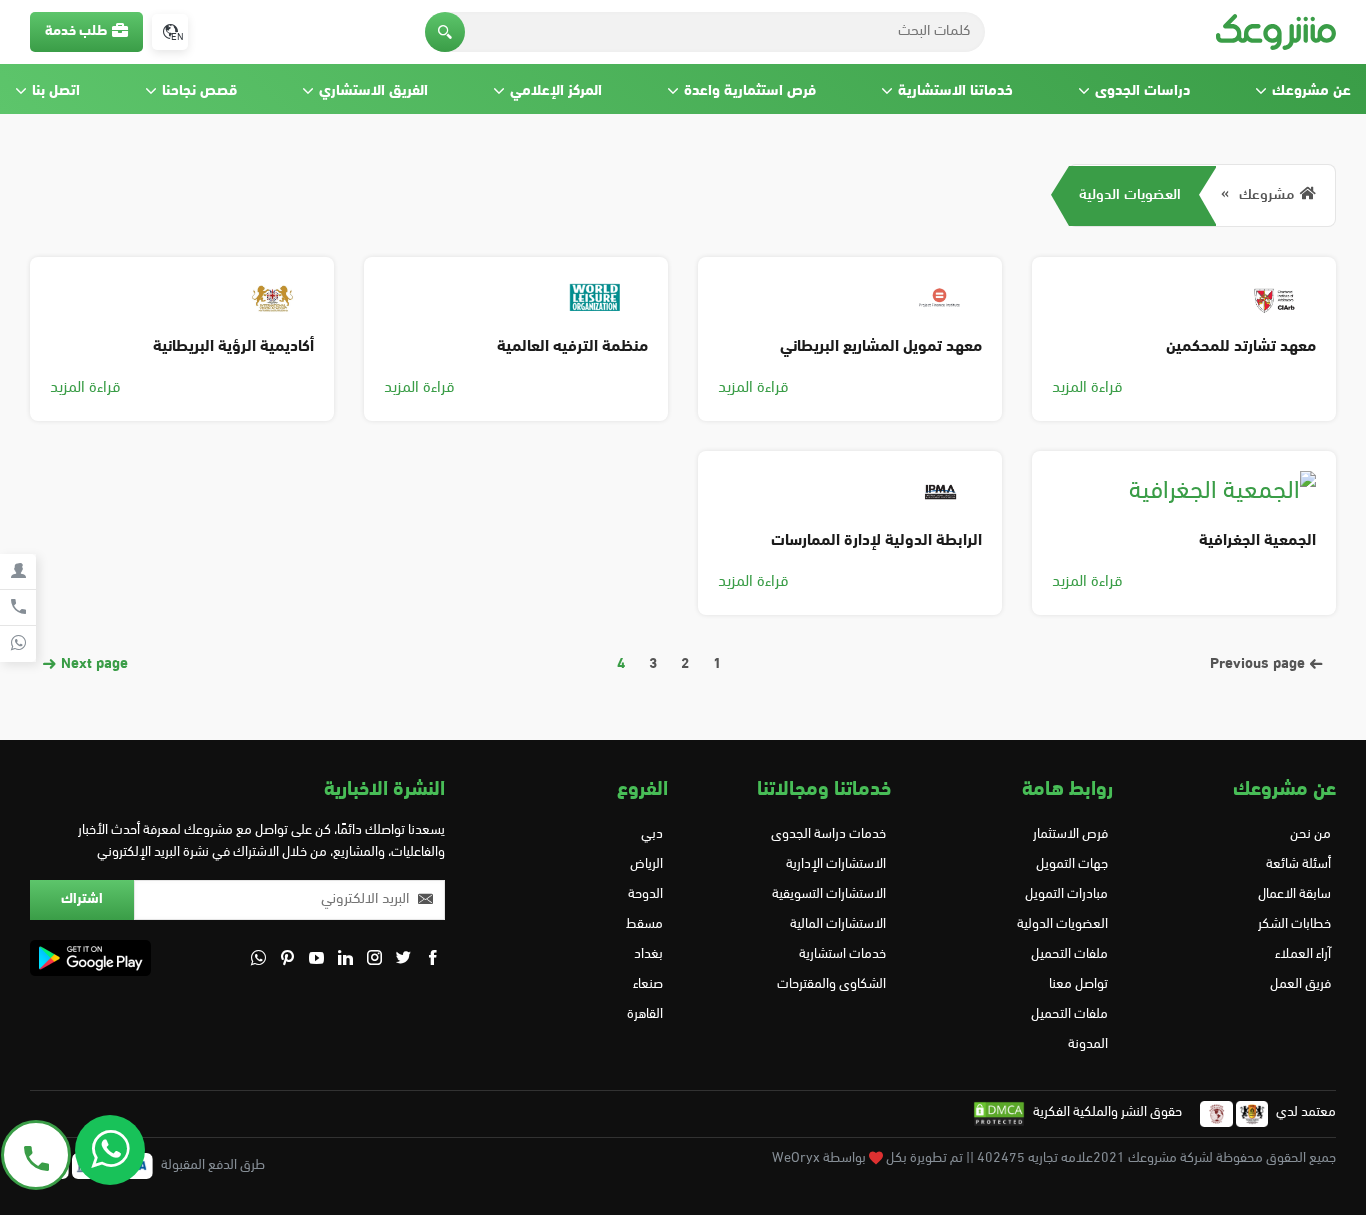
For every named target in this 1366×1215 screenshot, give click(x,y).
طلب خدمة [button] (76, 31)
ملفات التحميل (1069, 954)
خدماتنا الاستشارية (955, 91)
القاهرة (645, 1014)
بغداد (648, 954)
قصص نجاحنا (199, 91)
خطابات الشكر (1294, 924)
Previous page (1259, 664)
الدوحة (645, 894)
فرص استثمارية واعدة (750, 91)
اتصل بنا (56, 91)
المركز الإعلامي (556, 91)
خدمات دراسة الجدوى (828, 834)
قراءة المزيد (1087, 388)
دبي (652, 834)
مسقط (644, 924)
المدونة (1088, 1044)
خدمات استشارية (842, 954)
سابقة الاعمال (1294, 894)
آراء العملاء (1303, 954)
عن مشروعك (1311, 91)
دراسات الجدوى (1142, 91)
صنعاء (648, 984)
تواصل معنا (1078, 984)
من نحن (1310, 834)
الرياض (646, 864)
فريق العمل (1300, 984)
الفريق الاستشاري (373, 91)
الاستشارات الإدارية (836, 864)
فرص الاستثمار (1070, 834)
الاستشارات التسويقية (829, 894)
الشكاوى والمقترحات (831, 984)
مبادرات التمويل (1066, 894)
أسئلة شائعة (1298, 864)
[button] (445, 32)
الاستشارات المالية (838, 924)
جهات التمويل (1072, 864)
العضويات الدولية (1130, 195)
